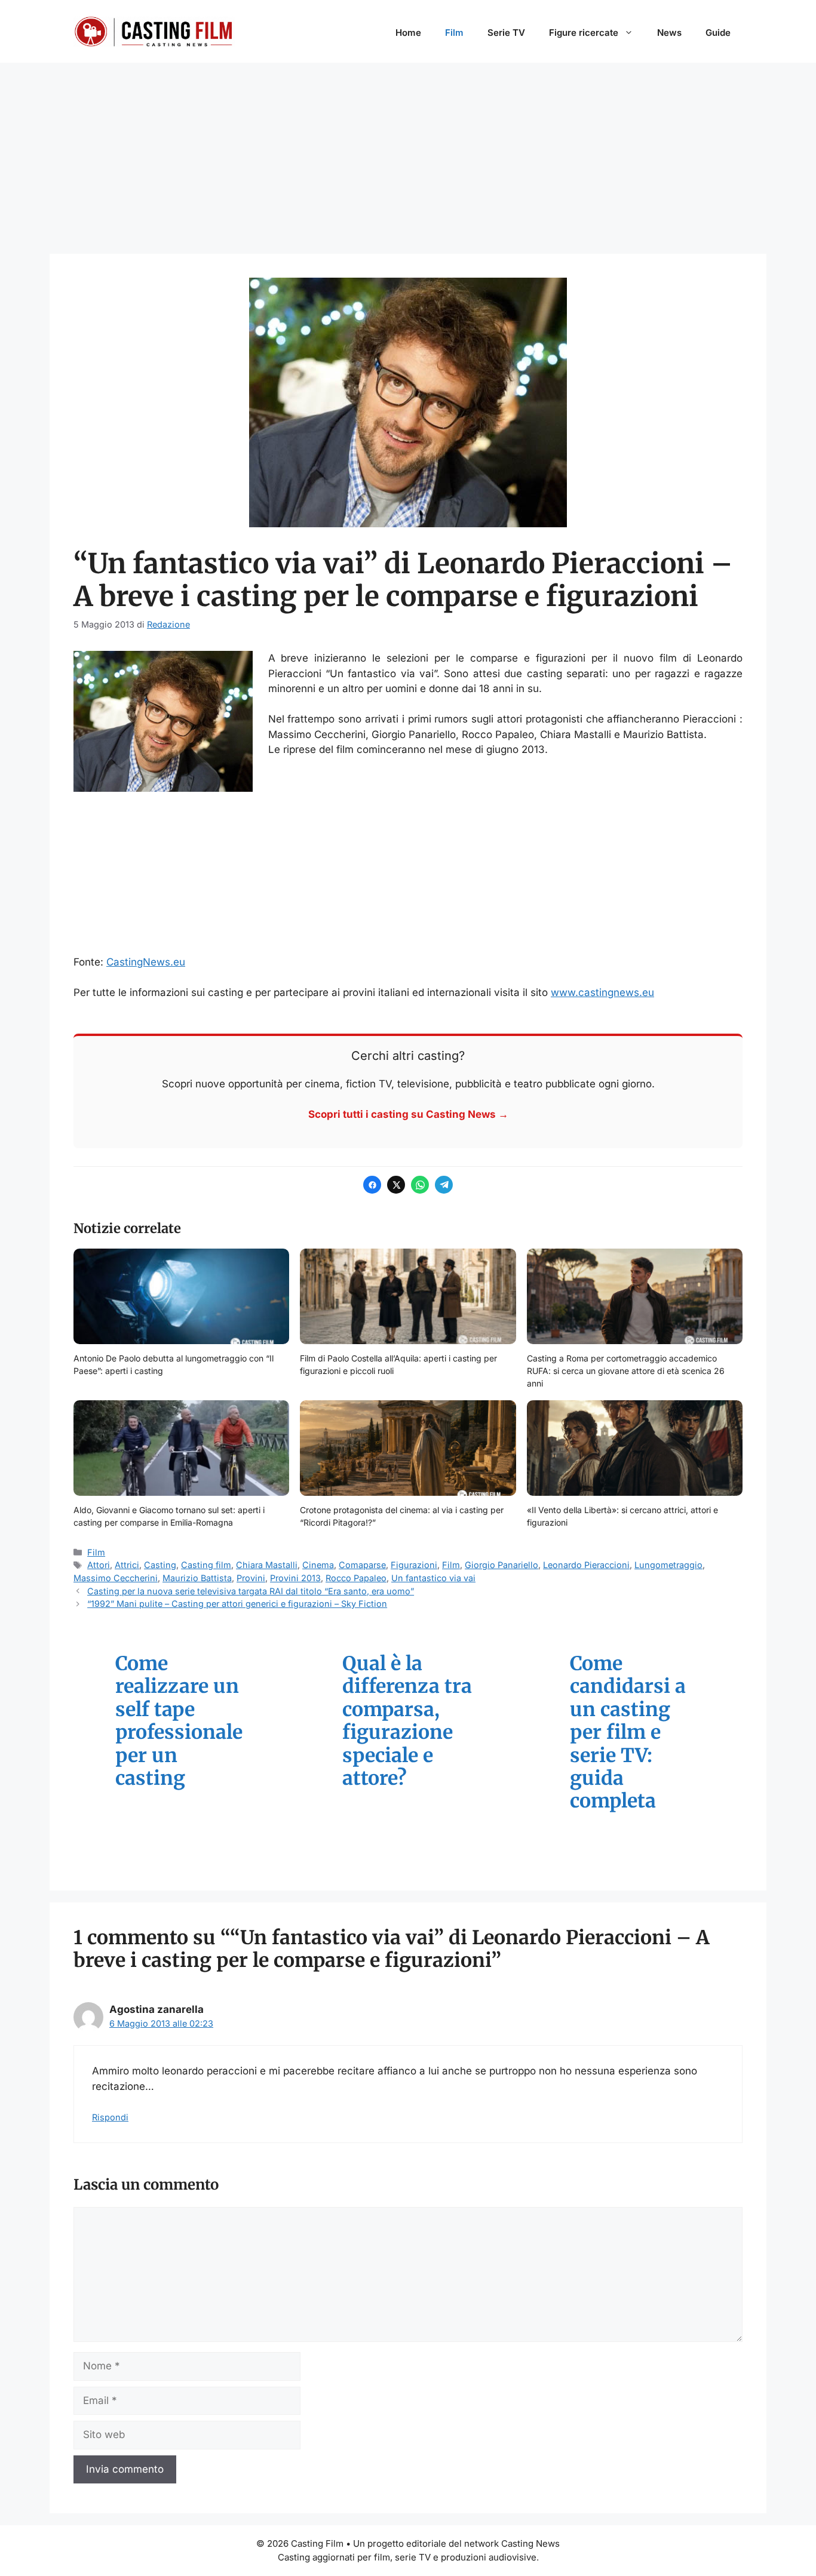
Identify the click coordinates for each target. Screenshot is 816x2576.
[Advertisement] (408, 152)
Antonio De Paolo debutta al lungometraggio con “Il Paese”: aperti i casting (174, 1364)
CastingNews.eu (146, 962)
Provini (251, 1578)
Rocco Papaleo (356, 1578)
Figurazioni (414, 1565)
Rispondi (110, 2117)
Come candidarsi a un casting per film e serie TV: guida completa (628, 1733)
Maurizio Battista (197, 1578)
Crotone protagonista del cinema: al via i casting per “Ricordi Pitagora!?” (402, 1516)
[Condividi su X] (396, 1185)
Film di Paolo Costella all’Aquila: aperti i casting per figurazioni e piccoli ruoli (398, 1364)
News (669, 33)
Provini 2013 (295, 1578)
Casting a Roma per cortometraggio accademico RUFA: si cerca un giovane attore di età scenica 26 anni (626, 1371)
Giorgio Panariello (501, 1565)
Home (408, 33)
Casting (160, 1565)
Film (454, 33)
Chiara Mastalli (267, 1565)
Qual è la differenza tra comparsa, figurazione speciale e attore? (407, 1721)
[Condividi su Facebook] (372, 1185)
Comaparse (362, 1565)
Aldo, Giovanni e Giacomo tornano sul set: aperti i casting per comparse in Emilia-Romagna (169, 1516)
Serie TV (506, 33)
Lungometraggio (668, 1565)
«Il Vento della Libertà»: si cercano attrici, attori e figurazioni (622, 1516)
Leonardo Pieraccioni (586, 1565)
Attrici (127, 1565)
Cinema (318, 1565)
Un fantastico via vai (433, 1578)
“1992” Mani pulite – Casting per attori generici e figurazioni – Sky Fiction (237, 1604)
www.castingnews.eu (602, 992)
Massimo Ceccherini (116, 1578)
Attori (99, 1565)
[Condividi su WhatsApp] (420, 1185)
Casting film (206, 1565)
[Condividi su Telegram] (444, 1185)
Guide (718, 33)
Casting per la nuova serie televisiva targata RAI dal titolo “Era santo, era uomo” (251, 1591)
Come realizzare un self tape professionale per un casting (179, 1721)
